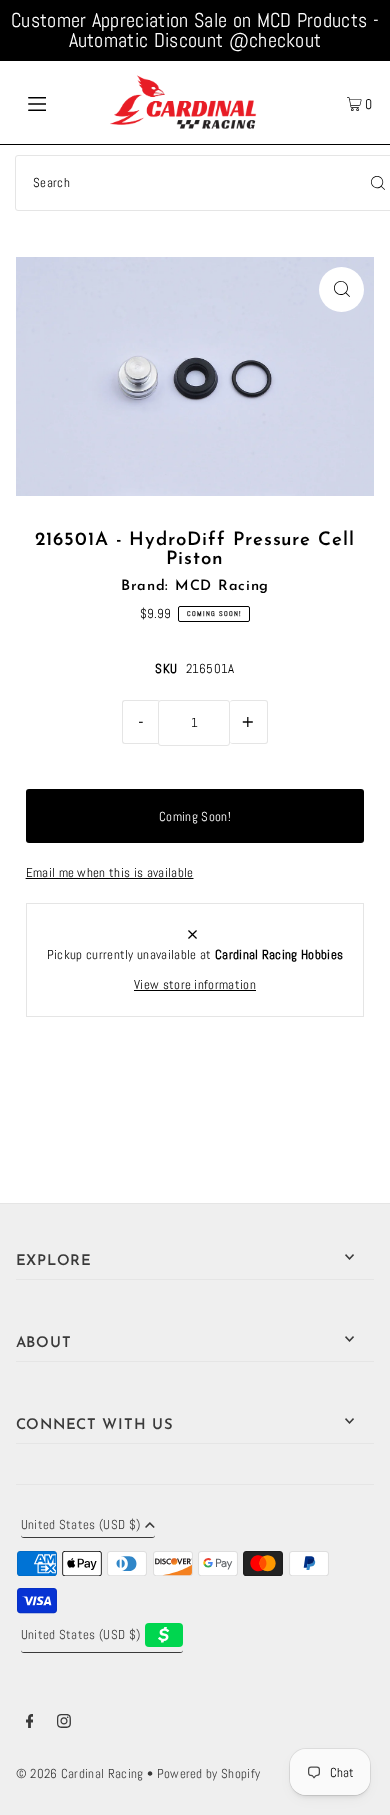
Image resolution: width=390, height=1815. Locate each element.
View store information (195, 985)
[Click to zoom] (341, 289)
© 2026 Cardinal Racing (80, 1774)
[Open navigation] (62, 102)
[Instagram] (64, 1724)
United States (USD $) (81, 1526)
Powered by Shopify (209, 1774)
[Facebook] (30, 1724)
